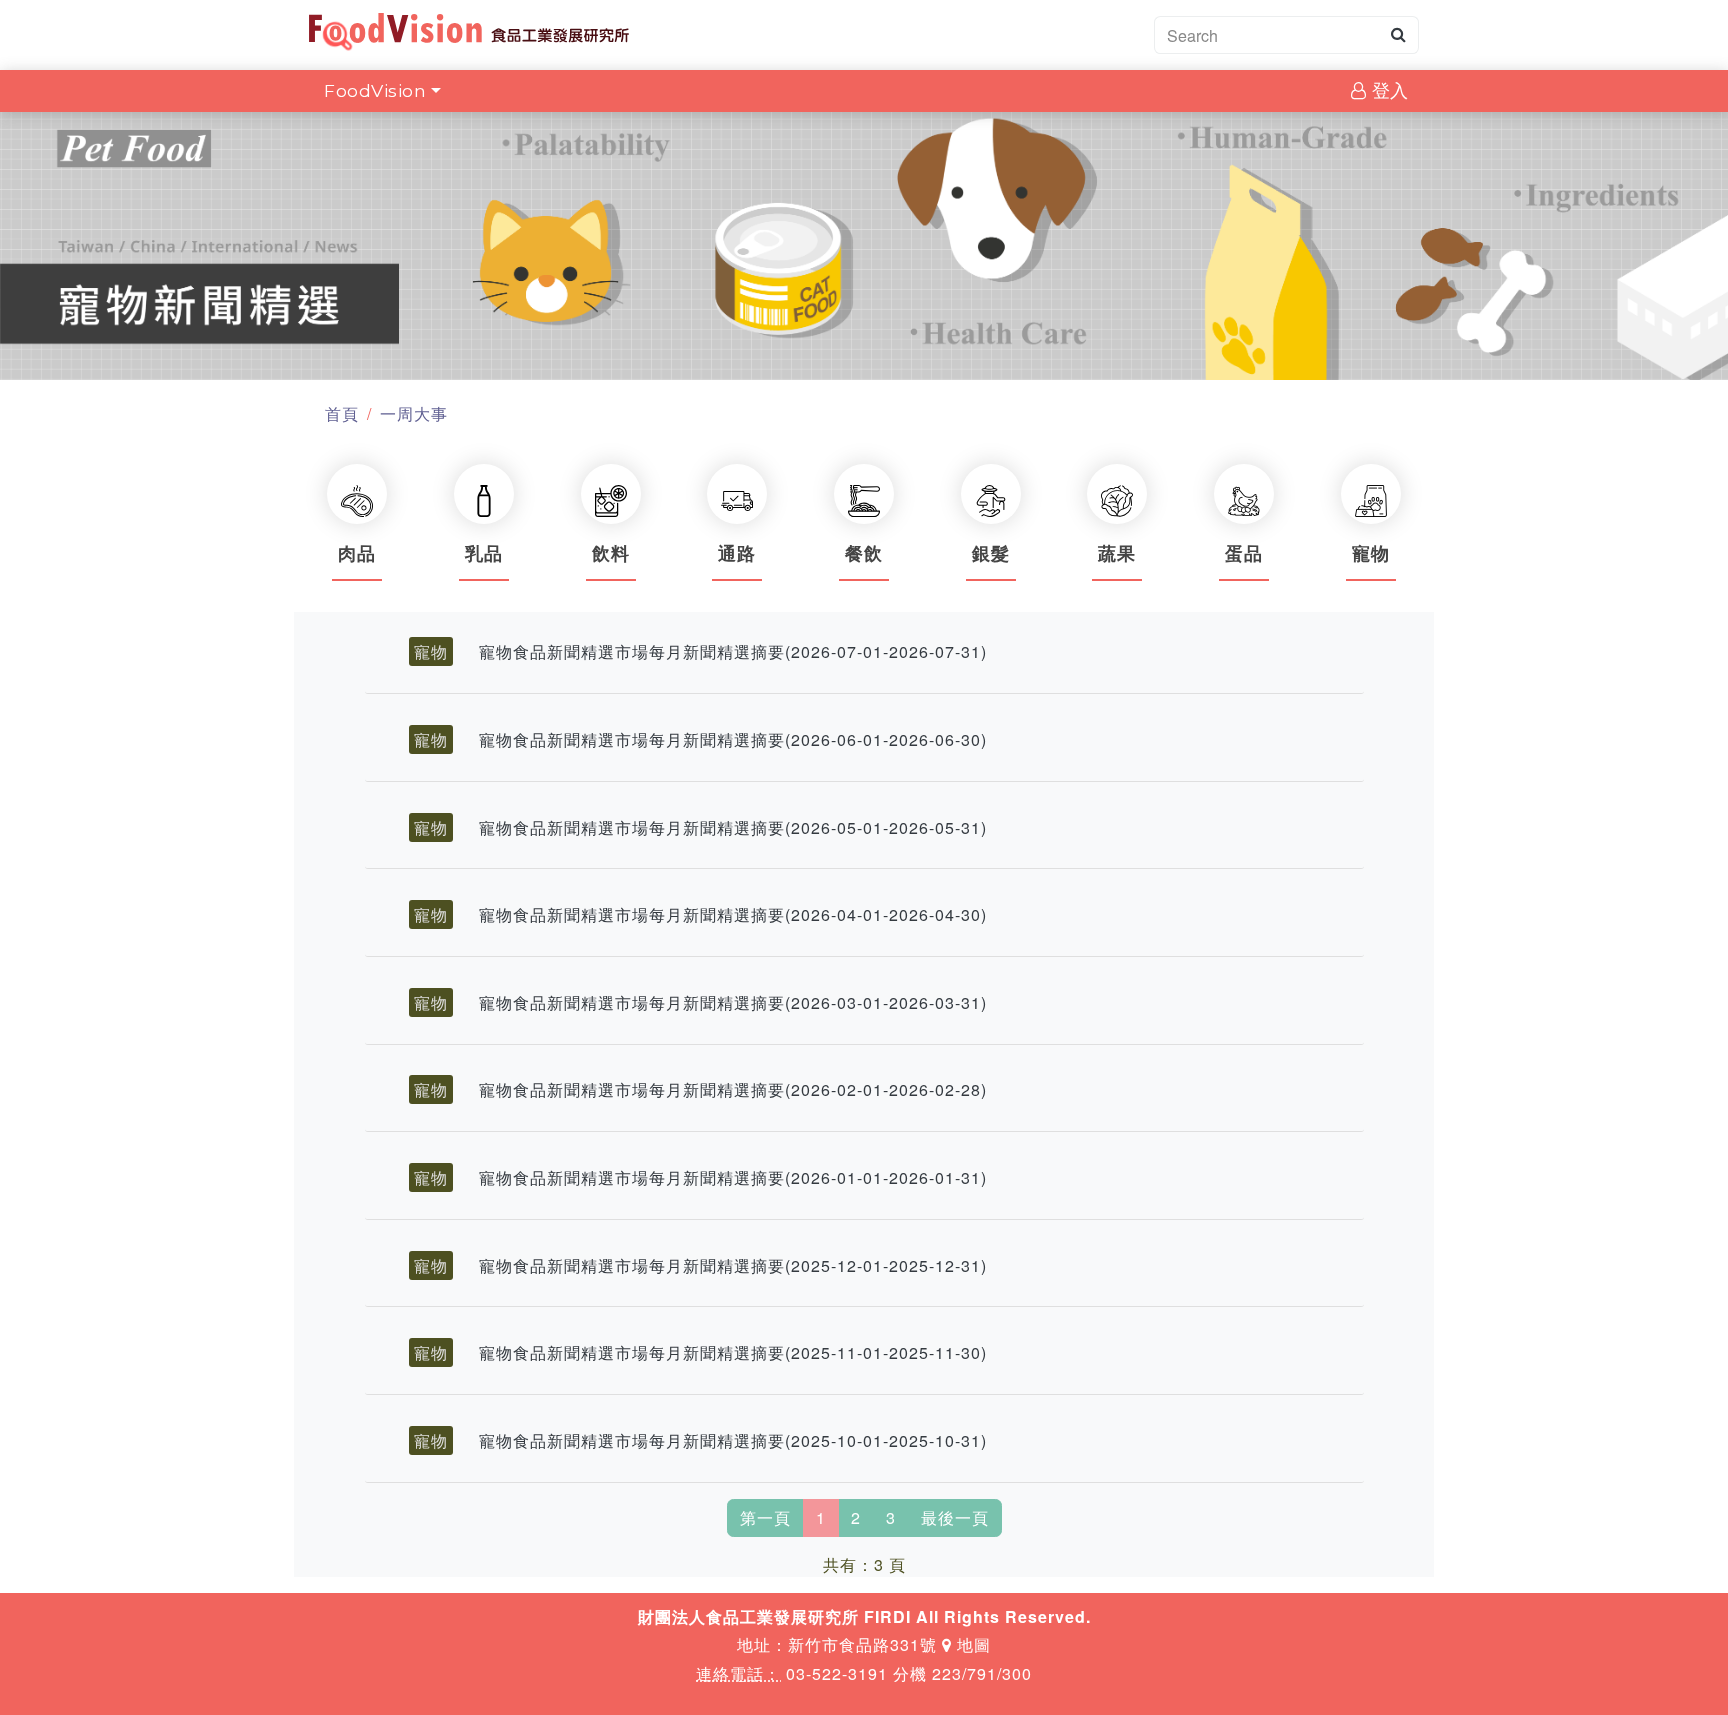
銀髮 (991, 554)
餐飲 (864, 554)
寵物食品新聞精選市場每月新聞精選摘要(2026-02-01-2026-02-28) (733, 1089)
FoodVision (375, 90)
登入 (1387, 90)
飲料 (611, 554)
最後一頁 (955, 1517)
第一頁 (765, 1517)
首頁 (342, 413)
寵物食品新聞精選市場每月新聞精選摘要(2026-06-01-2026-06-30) (733, 739)
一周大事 (414, 413)
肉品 (357, 554)
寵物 (1371, 554)
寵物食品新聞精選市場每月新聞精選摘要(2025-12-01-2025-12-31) (733, 1265)
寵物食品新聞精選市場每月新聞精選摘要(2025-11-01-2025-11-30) (733, 1352)
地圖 (971, 1644)
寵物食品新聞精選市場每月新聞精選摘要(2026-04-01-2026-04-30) (733, 914)
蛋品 (1244, 554)
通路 (737, 554)
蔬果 (1117, 554)
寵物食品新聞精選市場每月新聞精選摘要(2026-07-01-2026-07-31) (733, 651)
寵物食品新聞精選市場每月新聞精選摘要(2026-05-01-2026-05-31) (733, 827)
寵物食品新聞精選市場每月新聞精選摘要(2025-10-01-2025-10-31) (733, 1440)
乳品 (484, 554)
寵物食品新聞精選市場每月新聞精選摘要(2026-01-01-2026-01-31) (733, 1177)
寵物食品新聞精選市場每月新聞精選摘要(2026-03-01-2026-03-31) (733, 1002)
